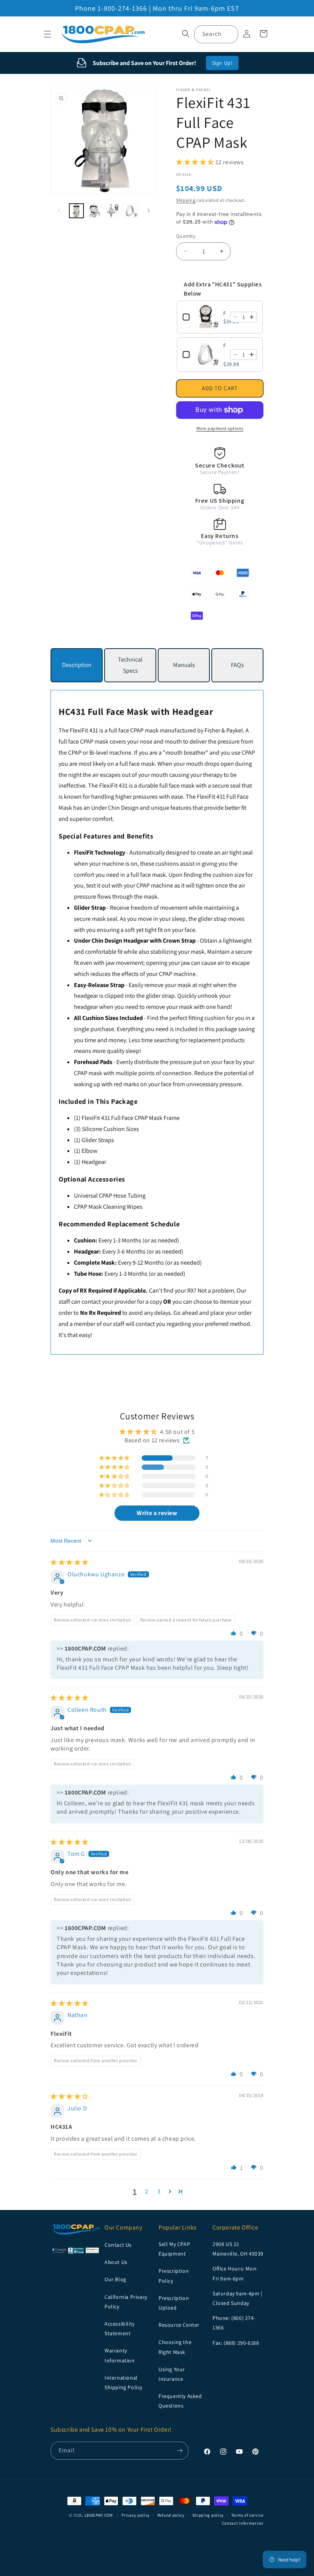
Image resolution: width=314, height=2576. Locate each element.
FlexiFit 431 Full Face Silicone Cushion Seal (224, 345)
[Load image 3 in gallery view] (112, 211)
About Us (116, 2262)
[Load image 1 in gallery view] (76, 211)
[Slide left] (59, 211)
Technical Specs (130, 665)
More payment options (220, 428)
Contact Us (118, 2245)
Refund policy (171, 2515)
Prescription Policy (174, 2276)
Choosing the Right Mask (175, 2347)
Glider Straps (98, 1140)
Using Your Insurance (172, 2374)
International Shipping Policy (123, 2382)
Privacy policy (136, 2515)
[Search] (229, 34)
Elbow (89, 1151)
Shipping (186, 200)
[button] (47, 34)
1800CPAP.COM (98, 2515)
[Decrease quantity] (235, 317)
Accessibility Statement (120, 2328)
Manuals (184, 665)
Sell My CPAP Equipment (174, 2249)
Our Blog (115, 2279)
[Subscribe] (180, 2451)
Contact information (243, 2523)
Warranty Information (120, 2355)
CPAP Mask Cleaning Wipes (108, 1207)
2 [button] (147, 2191)
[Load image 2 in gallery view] (94, 211)
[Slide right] (149, 211)
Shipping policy (208, 2515)
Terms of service (247, 2515)
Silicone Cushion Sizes (110, 1129)
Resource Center (179, 2325)
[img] (70, 1562)
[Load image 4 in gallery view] (130, 211)
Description (77, 665)
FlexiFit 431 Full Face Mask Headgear (224, 313)
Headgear (94, 1162)
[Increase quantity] (252, 317)
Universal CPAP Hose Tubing (110, 1196)
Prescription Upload (174, 2303)
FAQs (237, 665)
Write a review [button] (157, 1513)
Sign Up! (222, 63)
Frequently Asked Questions (180, 2401)
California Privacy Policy (126, 2302)
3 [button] (159, 2191)
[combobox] (216, 34)
